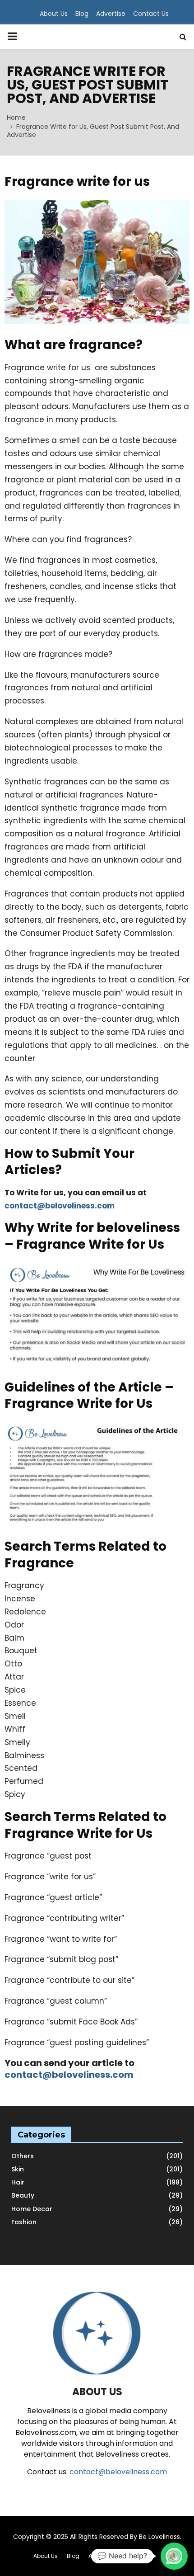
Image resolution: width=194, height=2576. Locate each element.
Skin (18, 2169)
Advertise (111, 14)
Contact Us (151, 14)
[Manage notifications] (173, 2556)
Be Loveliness (159, 2537)
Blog (82, 14)
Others (23, 2156)
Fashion (24, 2222)
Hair (18, 2182)
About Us (54, 14)
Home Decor (32, 2209)
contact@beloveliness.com (60, 1206)
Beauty (23, 2195)
